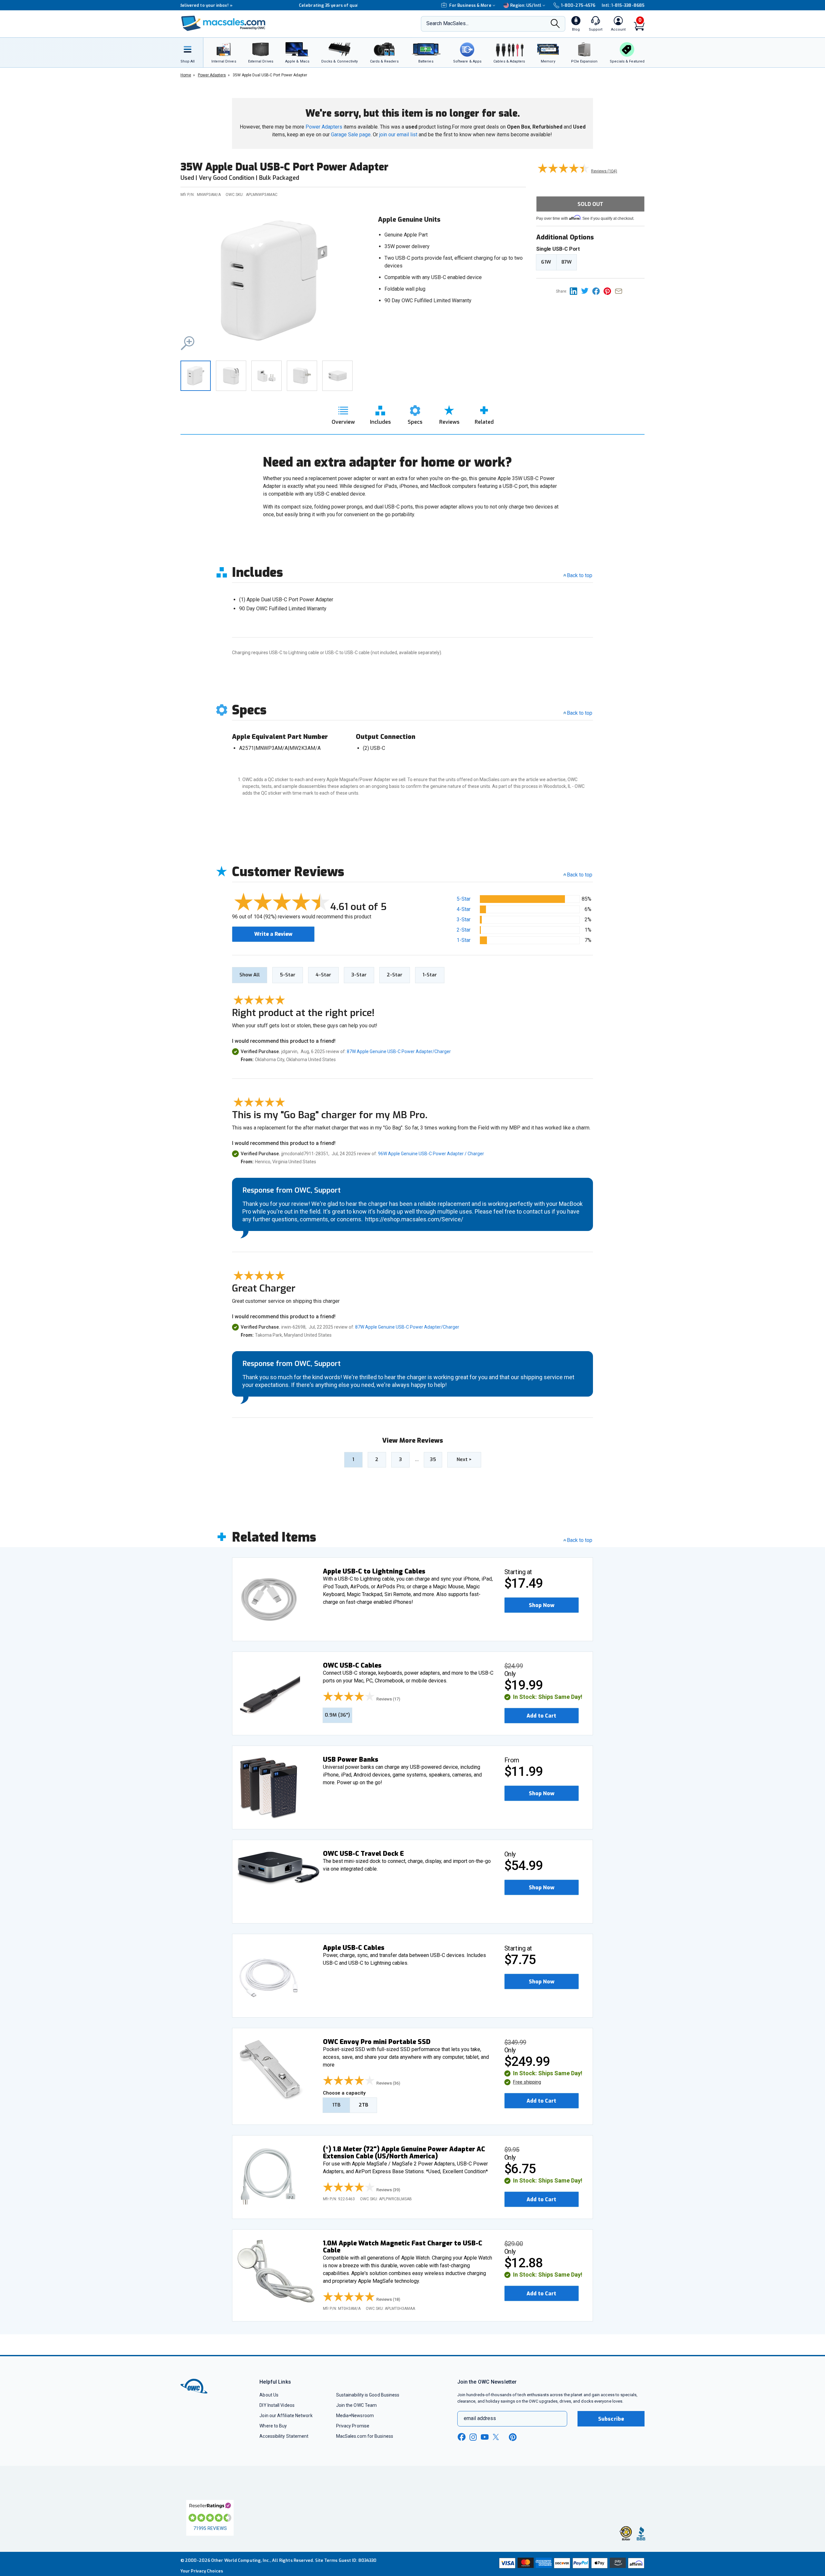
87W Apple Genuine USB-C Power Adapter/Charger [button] (399, 1051)
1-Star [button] (464, 940)
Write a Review (273, 934)
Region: (526, 5)
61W (546, 262)
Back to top (580, 575)
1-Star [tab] (430, 975)
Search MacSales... (447, 23)
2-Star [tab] (395, 975)
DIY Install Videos (277, 2405)
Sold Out (590, 204)
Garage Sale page (351, 135)
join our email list (398, 135)
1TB (336, 2105)
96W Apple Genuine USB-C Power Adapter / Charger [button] (431, 1154)
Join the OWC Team (357, 2405)
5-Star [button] (464, 899)
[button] (274, 281)
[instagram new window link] (473, 2437)
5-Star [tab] (288, 975)
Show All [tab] (250, 975)
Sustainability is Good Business (368, 2395)
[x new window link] (497, 2437)
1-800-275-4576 (578, 5)
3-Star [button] (464, 920)
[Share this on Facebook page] (598, 291)
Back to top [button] (580, 875)
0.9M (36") (337, 1715)
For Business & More (470, 5)
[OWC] (223, 24)
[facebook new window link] (461, 2437)
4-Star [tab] (323, 975)
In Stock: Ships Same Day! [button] (548, 1697)
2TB (363, 2105)
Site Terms (326, 2560)
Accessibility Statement (284, 2436)
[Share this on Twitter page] (587, 291)
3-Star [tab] (359, 975)
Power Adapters (324, 127)
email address (480, 2418)
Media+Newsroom (355, 2416)
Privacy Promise (353, 2426)
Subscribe (611, 2419)
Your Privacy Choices (202, 2571)
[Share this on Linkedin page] (575, 291)
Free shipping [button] (527, 2082)
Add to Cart (541, 1716)
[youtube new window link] (485, 2437)
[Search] (555, 24)
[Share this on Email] (620, 291)
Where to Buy (273, 2426)
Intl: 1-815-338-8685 (623, 5)
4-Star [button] (464, 909)
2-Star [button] (464, 930)
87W (567, 262)
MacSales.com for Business (365, 2436)
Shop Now (542, 1605)
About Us (269, 2395)
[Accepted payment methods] (571, 2564)
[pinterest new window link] (513, 2437)
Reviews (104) (604, 171)
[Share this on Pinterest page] (609, 291)
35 (433, 1459)
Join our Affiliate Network (286, 2416)
